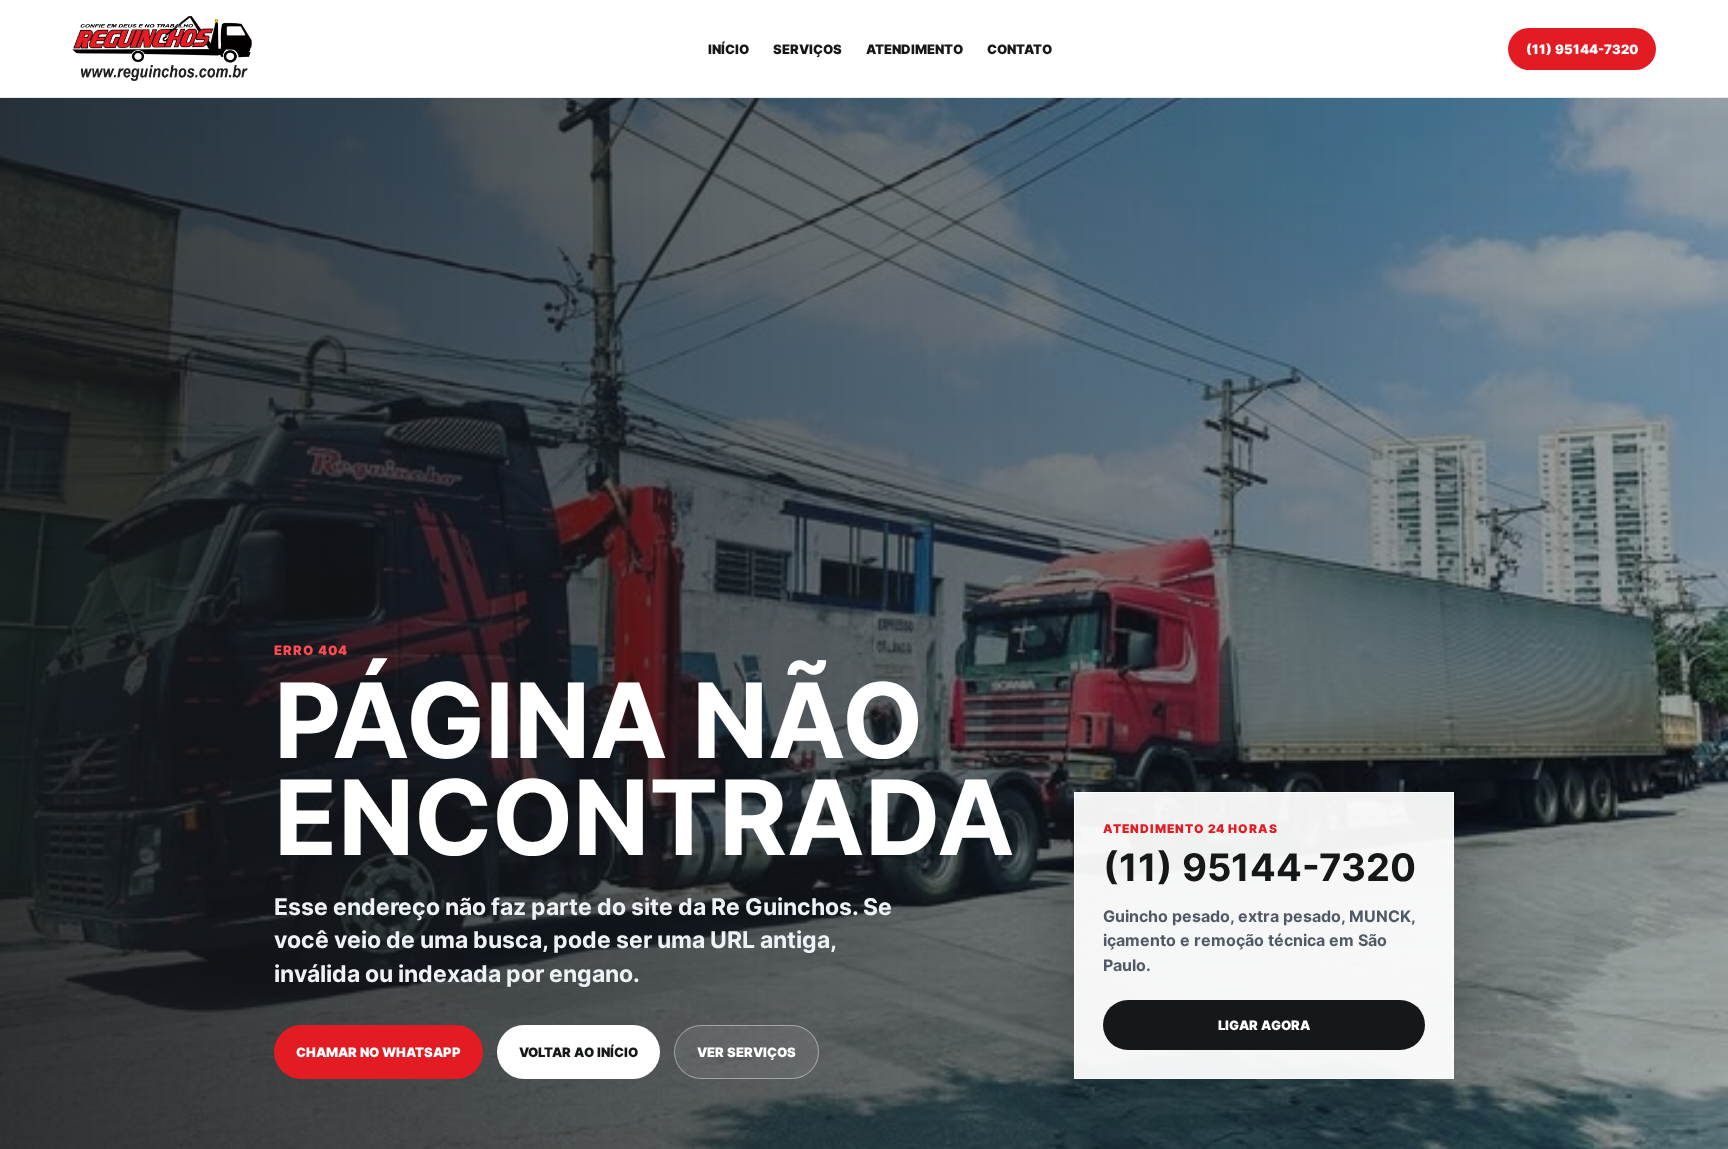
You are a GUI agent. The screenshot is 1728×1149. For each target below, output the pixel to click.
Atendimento (914, 49)
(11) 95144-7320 (1582, 49)
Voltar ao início (578, 1052)
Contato (1019, 49)
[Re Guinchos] (162, 48)
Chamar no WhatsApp (378, 1052)
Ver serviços (746, 1052)
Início (728, 49)
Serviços (807, 49)
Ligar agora (1264, 1025)
